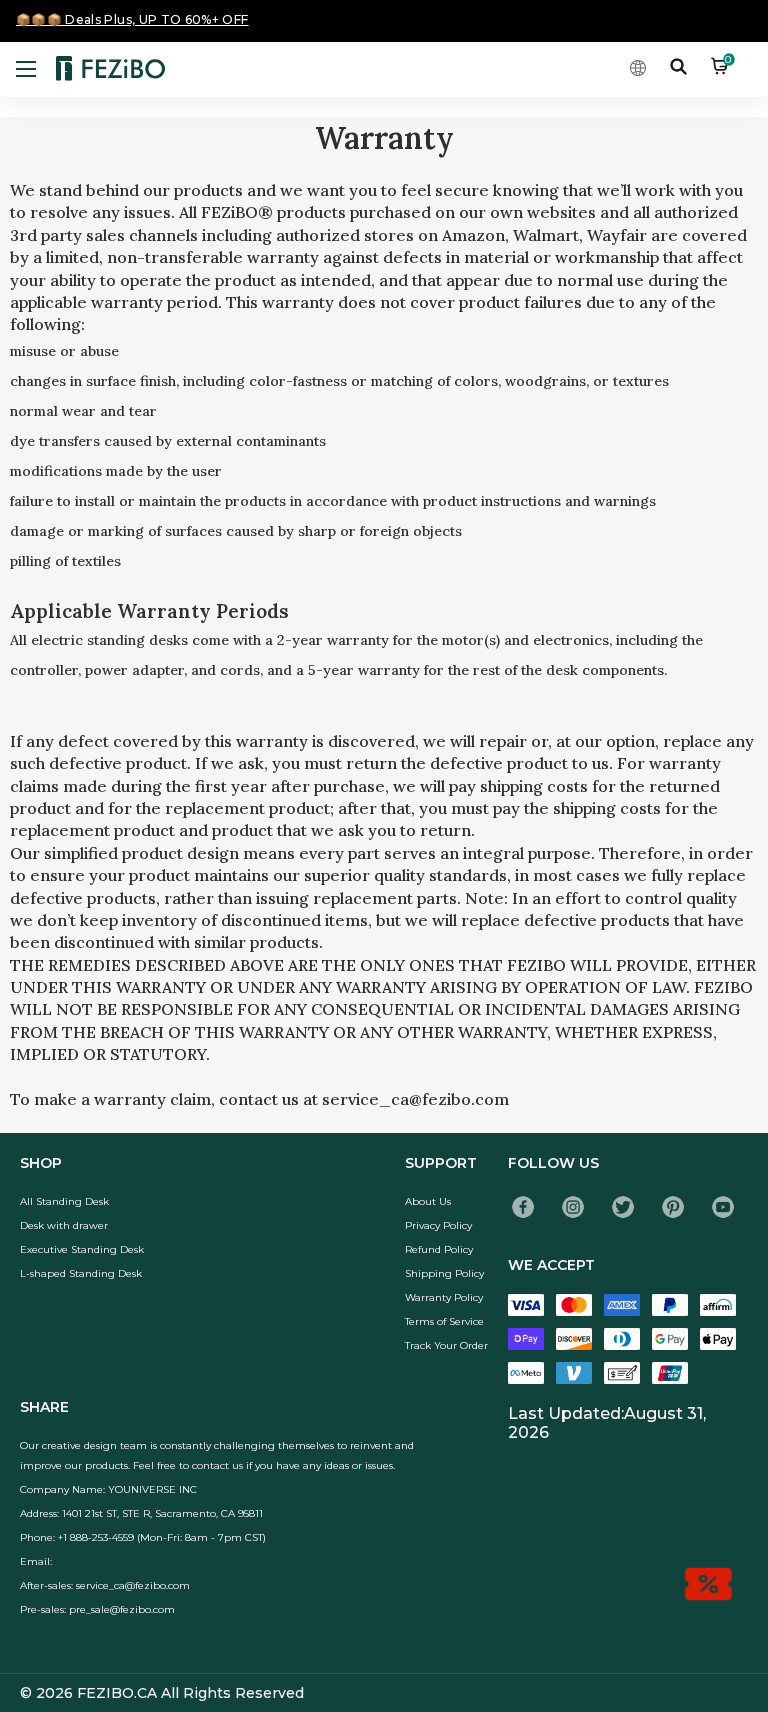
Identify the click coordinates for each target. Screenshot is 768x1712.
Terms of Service (444, 1321)
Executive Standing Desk (82, 1249)
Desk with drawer (64, 1225)
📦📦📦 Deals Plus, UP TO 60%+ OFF (132, 19)
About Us (428, 1201)
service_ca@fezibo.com (133, 1585)
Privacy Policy (438, 1225)
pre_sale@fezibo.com (122, 1609)
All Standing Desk (64, 1201)
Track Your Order (446, 1345)
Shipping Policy (444, 1273)
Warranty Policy (444, 1297)
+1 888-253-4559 (96, 1537)
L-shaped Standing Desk (81, 1273)
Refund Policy (439, 1249)
